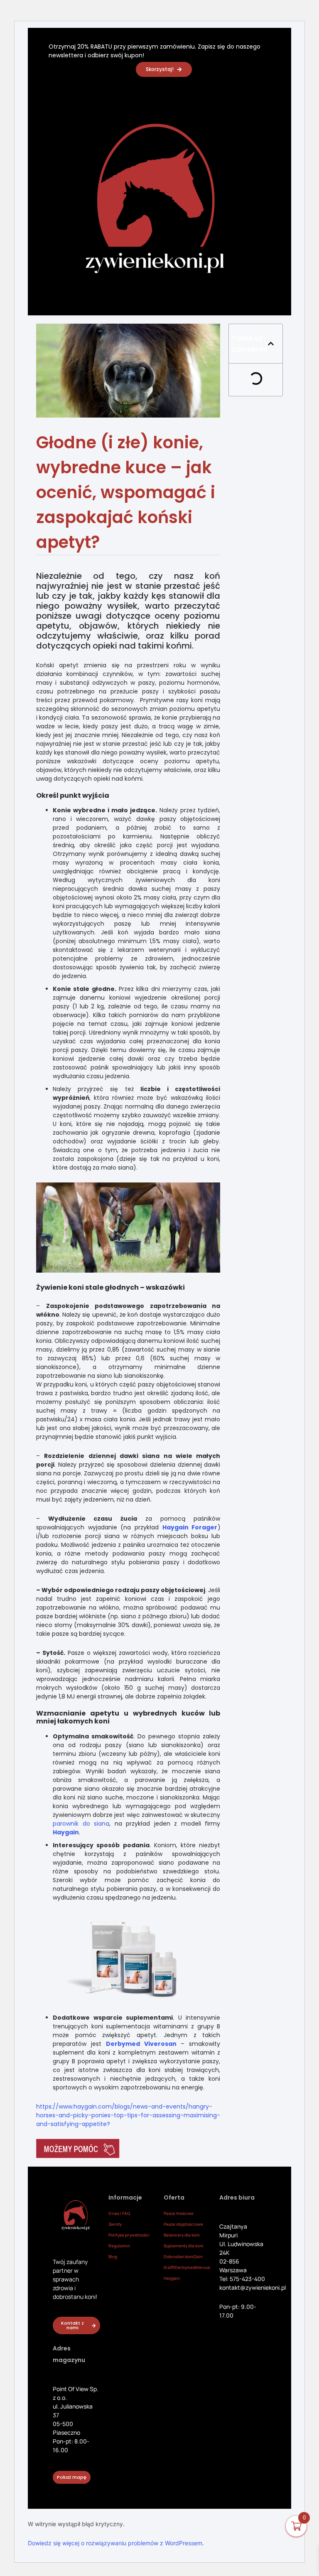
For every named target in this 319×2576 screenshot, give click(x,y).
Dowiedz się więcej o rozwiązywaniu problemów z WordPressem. (116, 2543)
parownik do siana (81, 1824)
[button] (271, 344)
